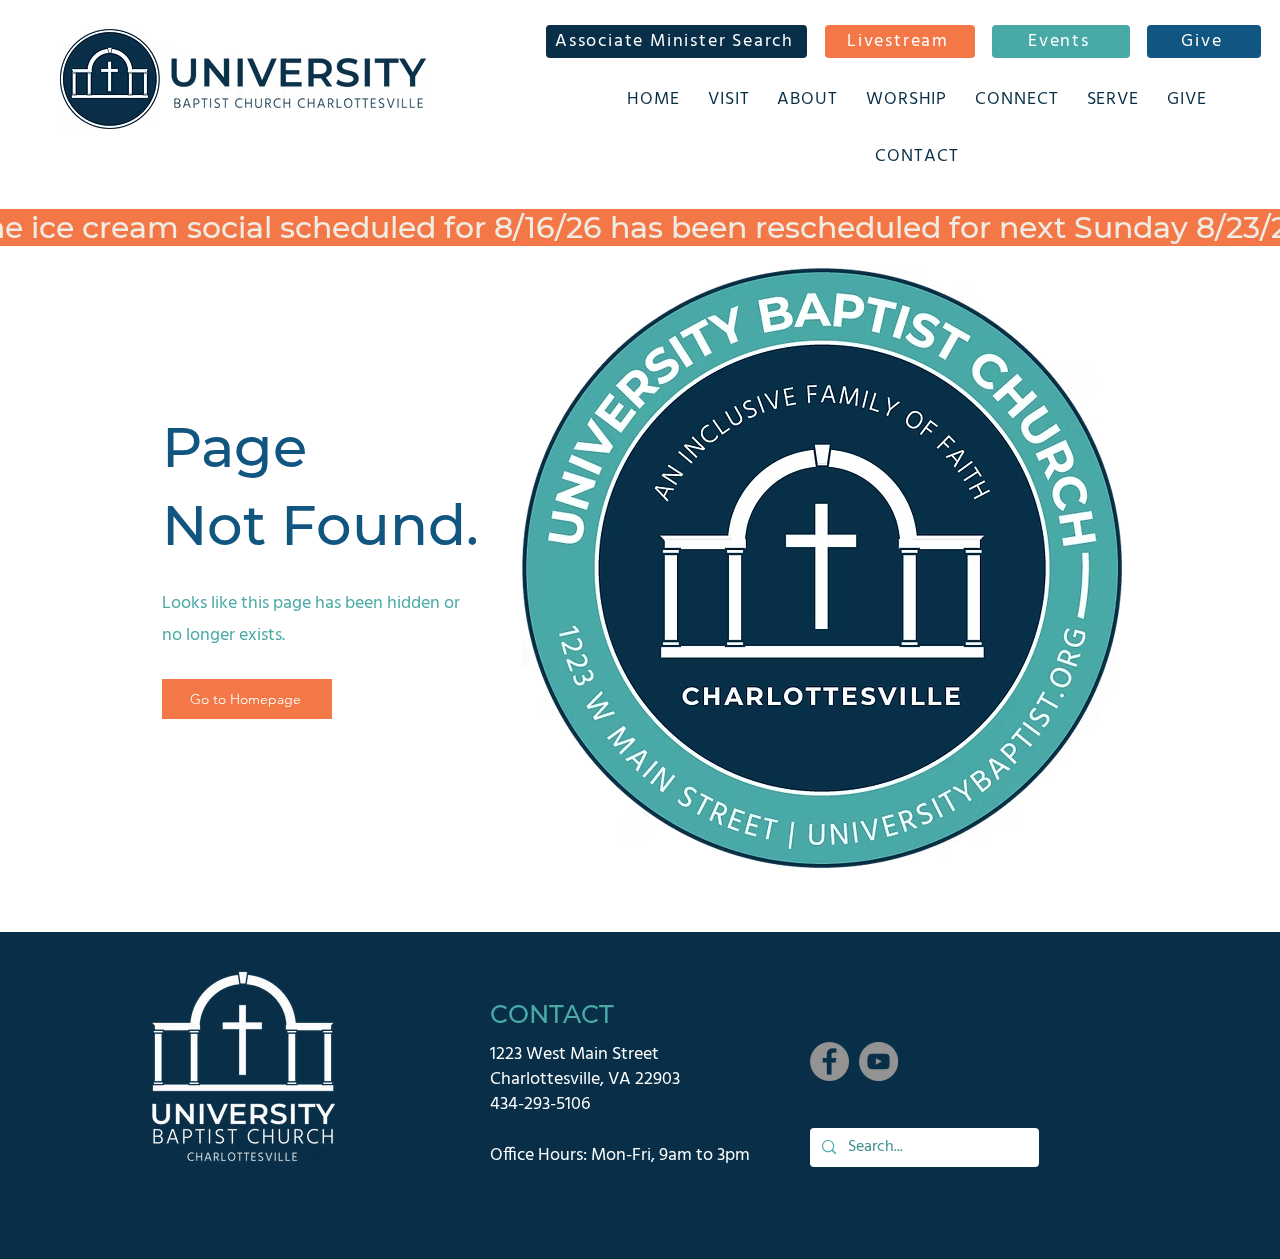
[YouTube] (878, 1061)
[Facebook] (829, 1061)
